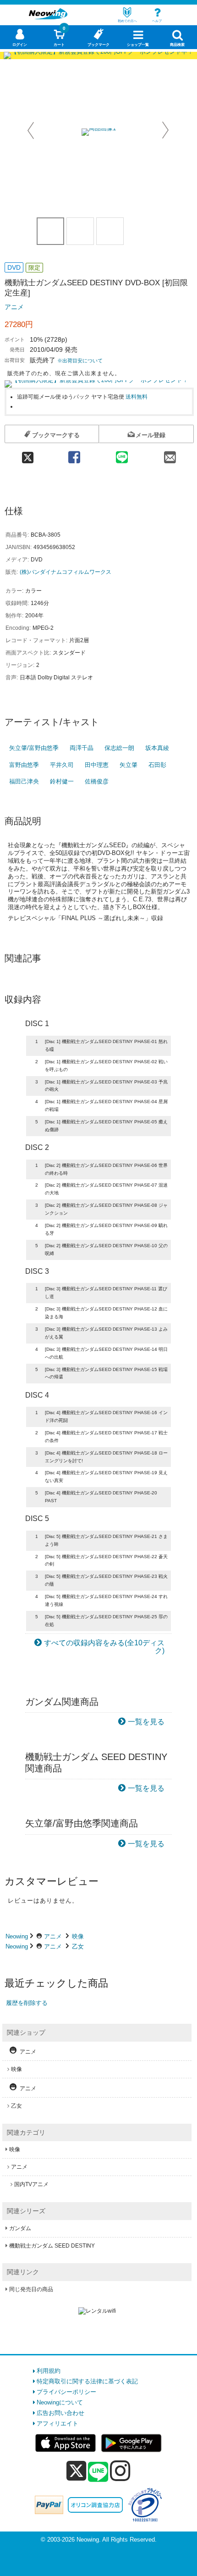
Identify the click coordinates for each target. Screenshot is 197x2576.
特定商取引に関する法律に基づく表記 (87, 2381)
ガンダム (20, 2228)
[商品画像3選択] (110, 231)
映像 (78, 1936)
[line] (98, 2472)
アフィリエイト (57, 2423)
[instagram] (120, 2471)
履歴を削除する (27, 2003)
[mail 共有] (170, 454)
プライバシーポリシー (66, 2392)
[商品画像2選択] (80, 231)
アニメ (14, 307)
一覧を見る (146, 1722)
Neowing (17, 1936)
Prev (32, 130)
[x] (76, 2471)
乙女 (78, 1946)
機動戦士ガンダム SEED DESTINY (52, 2246)
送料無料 (137, 397)
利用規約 (49, 2371)
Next (165, 130)
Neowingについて (60, 2402)
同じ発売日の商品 (31, 2289)
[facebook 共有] (74, 454)
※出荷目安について (80, 361)
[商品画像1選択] (50, 231)
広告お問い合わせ (60, 2413)
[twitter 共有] (27, 454)
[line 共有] (122, 454)
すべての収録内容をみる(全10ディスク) (104, 1647)
